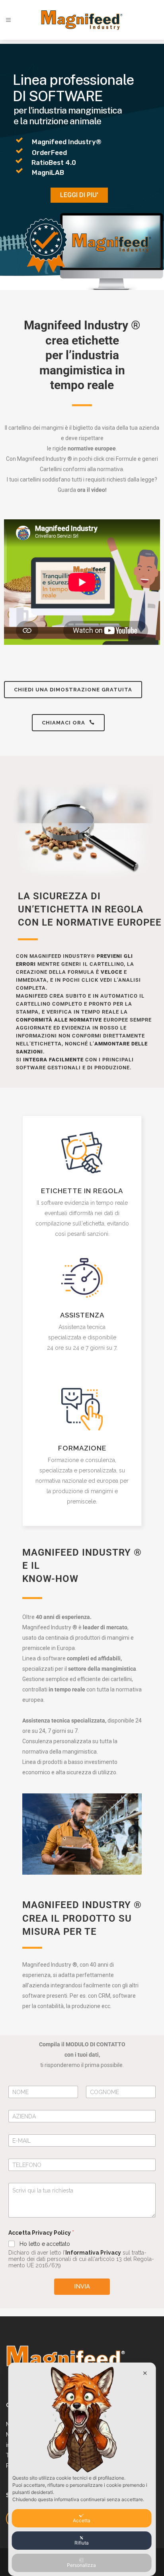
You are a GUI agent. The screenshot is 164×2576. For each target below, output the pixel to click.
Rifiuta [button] (82, 2543)
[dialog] (82, 2469)
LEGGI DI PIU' (79, 195)
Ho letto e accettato (45, 2244)
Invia (82, 2286)
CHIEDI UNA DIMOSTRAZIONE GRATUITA (73, 690)
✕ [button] (145, 2373)
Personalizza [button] (81, 2565)
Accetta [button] (82, 2520)
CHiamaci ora (63, 723)
